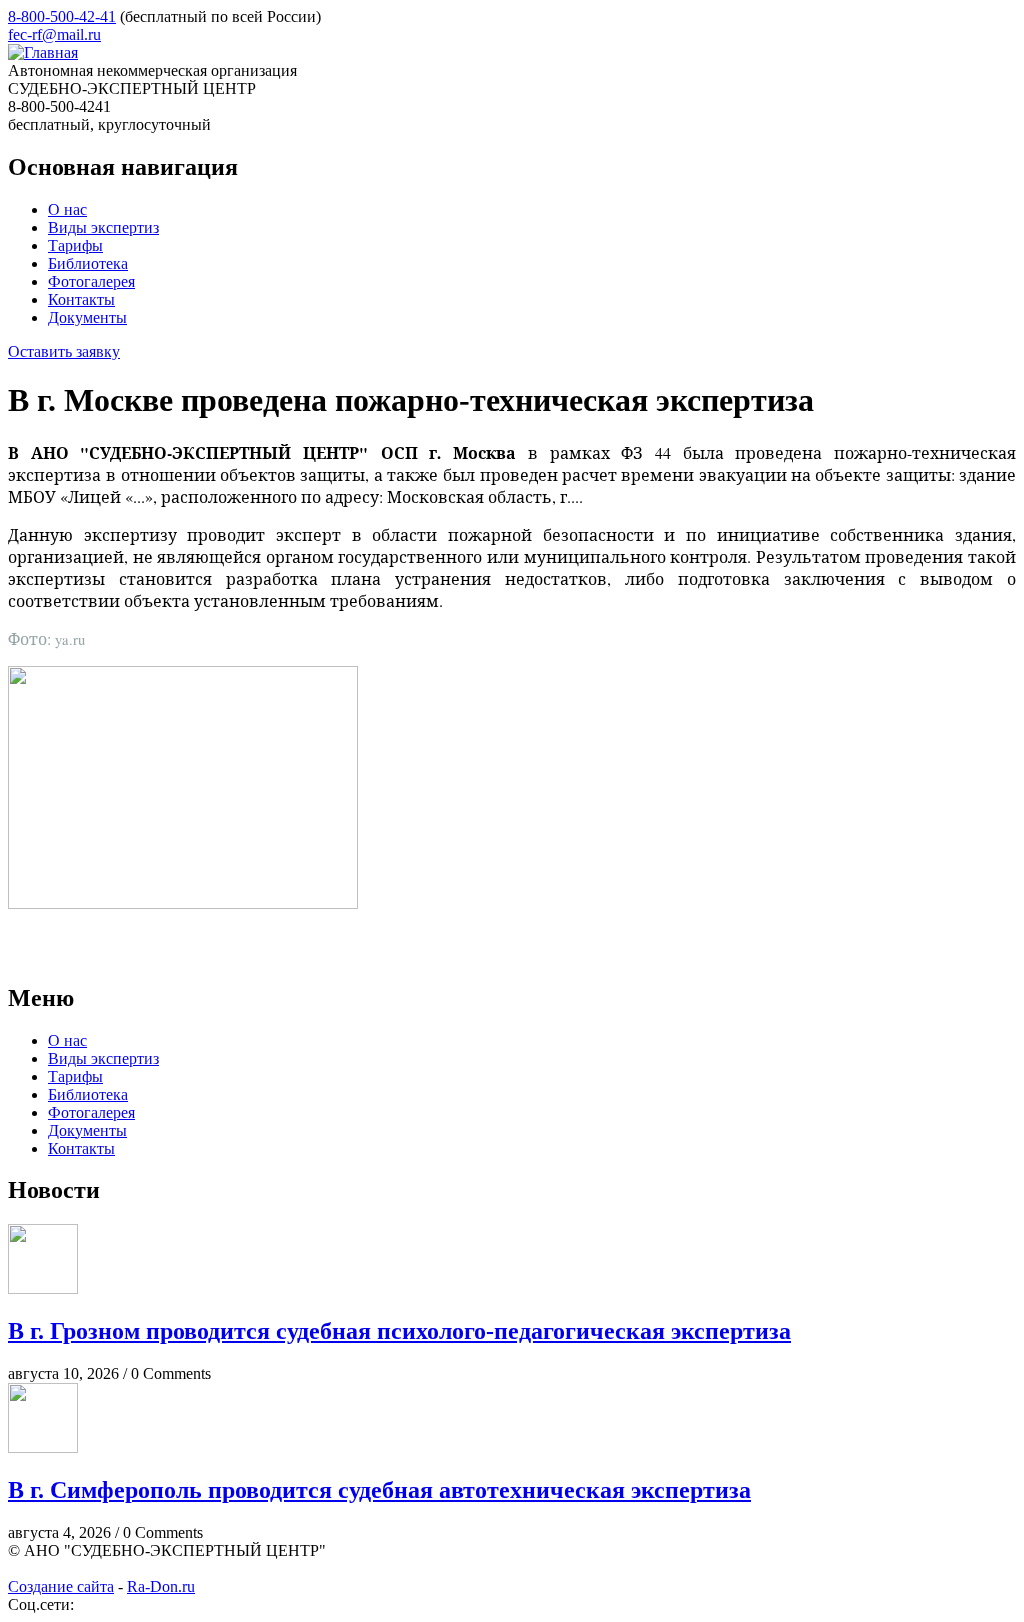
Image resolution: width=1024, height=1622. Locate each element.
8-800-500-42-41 (62, 16)
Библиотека (88, 263)
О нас (67, 209)
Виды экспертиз (103, 227)
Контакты (81, 299)
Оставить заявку (64, 351)
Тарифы (75, 245)
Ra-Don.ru (161, 1586)
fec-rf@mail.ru (54, 34)
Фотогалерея (91, 281)
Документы (87, 317)
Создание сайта (61, 1586)
